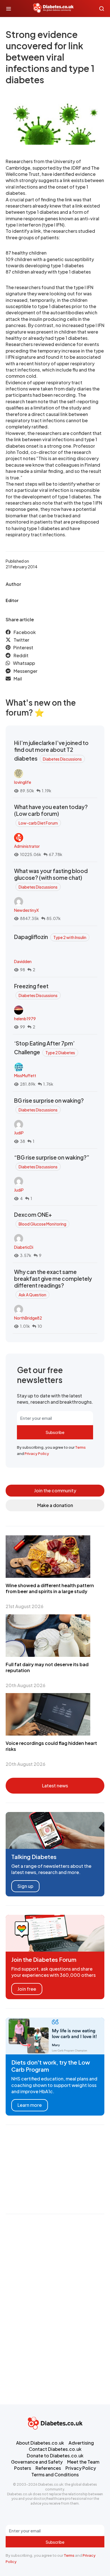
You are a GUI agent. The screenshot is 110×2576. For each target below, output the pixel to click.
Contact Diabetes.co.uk (55, 2449)
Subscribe (55, 1432)
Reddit (21, 655)
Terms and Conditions (55, 2474)
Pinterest (23, 647)
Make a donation (55, 1505)
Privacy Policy (37, 1454)
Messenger (26, 671)
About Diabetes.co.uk (40, 2443)
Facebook (25, 632)
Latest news (55, 1786)
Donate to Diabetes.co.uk (55, 2456)
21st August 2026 (25, 1606)
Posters (23, 2468)
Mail (18, 679)
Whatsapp (24, 663)
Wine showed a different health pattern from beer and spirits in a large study (50, 1588)
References (48, 2468)
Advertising (81, 2443)
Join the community (55, 1490)
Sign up (25, 1886)
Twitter (21, 640)
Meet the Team (83, 2462)
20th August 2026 (26, 1685)
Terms (80, 1447)
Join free (27, 1989)
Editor (12, 600)
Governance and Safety (37, 2462)
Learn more (30, 2105)
